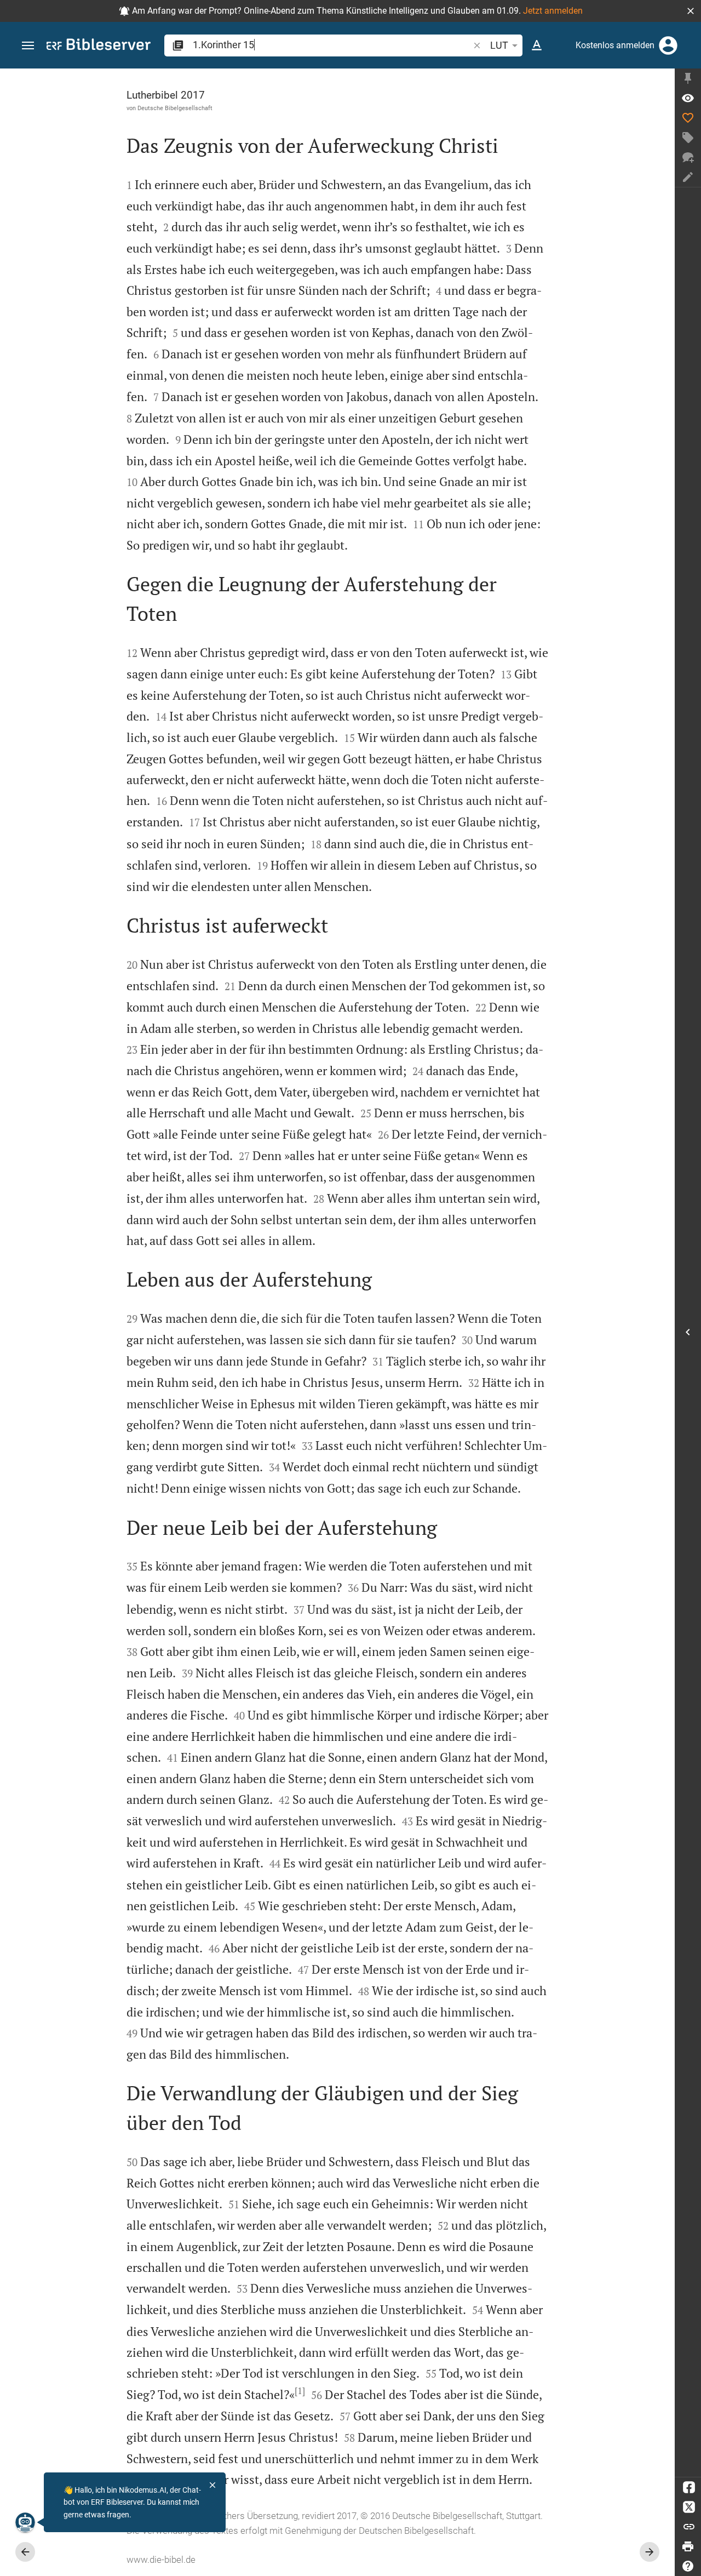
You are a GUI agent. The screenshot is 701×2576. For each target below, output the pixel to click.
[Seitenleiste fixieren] (688, 78)
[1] (300, 2391)
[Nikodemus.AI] (25, 2522)
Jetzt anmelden (553, 11)
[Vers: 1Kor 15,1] (688, 98)
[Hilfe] (688, 2566)
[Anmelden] (668, 45)
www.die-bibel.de (161, 2560)
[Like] (688, 118)
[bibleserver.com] (99, 46)
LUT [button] (499, 45)
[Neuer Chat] (688, 157)
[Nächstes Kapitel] (650, 2552)
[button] (691, 11)
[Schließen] (212, 2485)
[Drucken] (688, 2546)
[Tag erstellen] (688, 138)
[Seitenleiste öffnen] (688, 1332)
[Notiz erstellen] (688, 177)
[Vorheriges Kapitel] (25, 2552)
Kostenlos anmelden (615, 45)
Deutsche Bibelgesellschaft (175, 108)
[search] (332, 45)
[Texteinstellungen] (537, 45)
